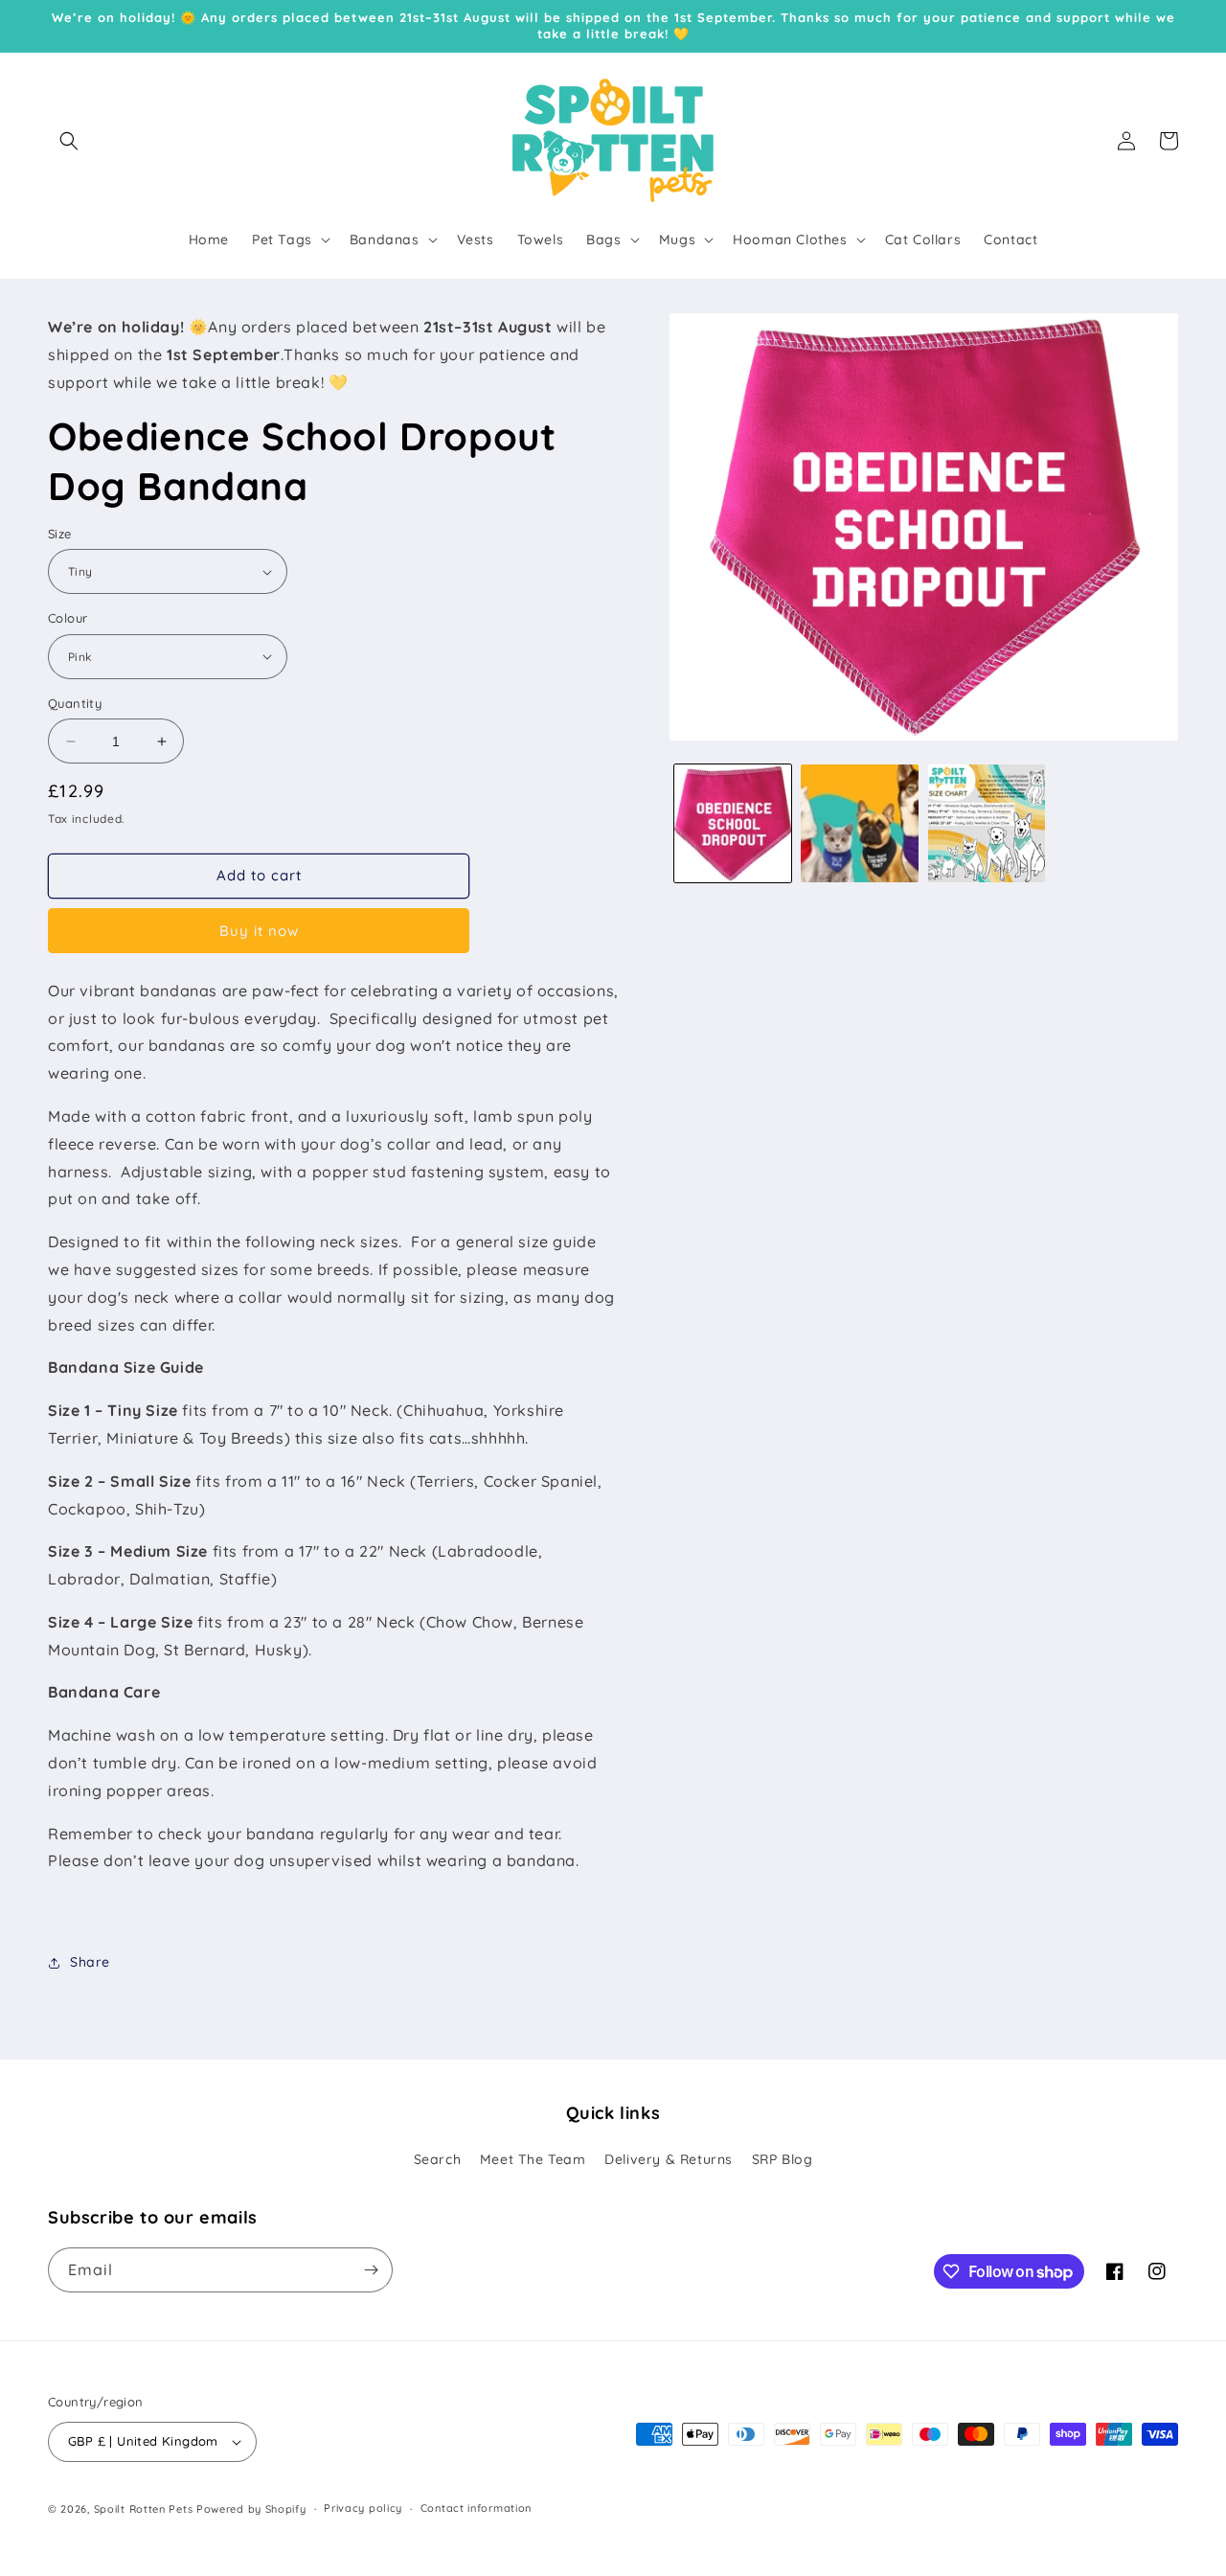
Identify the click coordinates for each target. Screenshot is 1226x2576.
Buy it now (259, 931)
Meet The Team (533, 2160)
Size (60, 534)
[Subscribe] (371, 2270)
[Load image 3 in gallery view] (859, 823)
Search (438, 2160)
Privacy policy (363, 2508)
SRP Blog (783, 2160)
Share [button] (90, 1962)
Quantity (75, 703)
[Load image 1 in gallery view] (733, 823)
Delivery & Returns (669, 2160)
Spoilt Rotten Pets (144, 2509)
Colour (68, 618)
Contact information (476, 2508)
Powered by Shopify (251, 2509)
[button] (69, 141)
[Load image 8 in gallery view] (987, 823)
